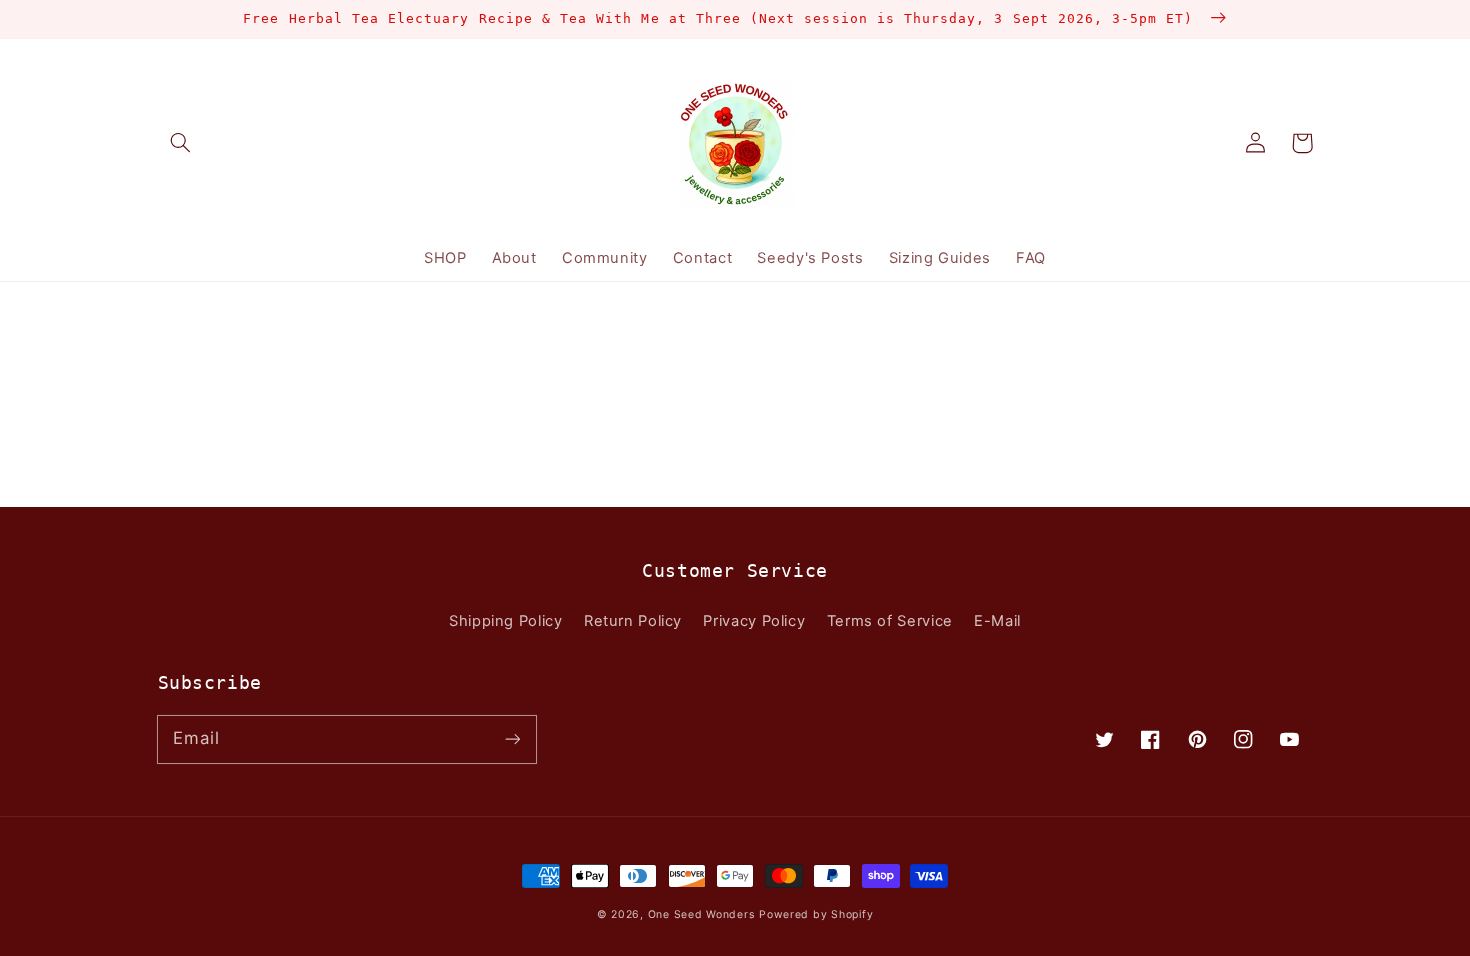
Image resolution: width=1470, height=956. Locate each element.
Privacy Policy (754, 621)
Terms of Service (890, 621)
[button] (181, 143)
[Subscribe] (512, 739)
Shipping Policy (505, 621)
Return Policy (633, 621)
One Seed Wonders (701, 914)
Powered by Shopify (816, 914)
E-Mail (997, 621)
